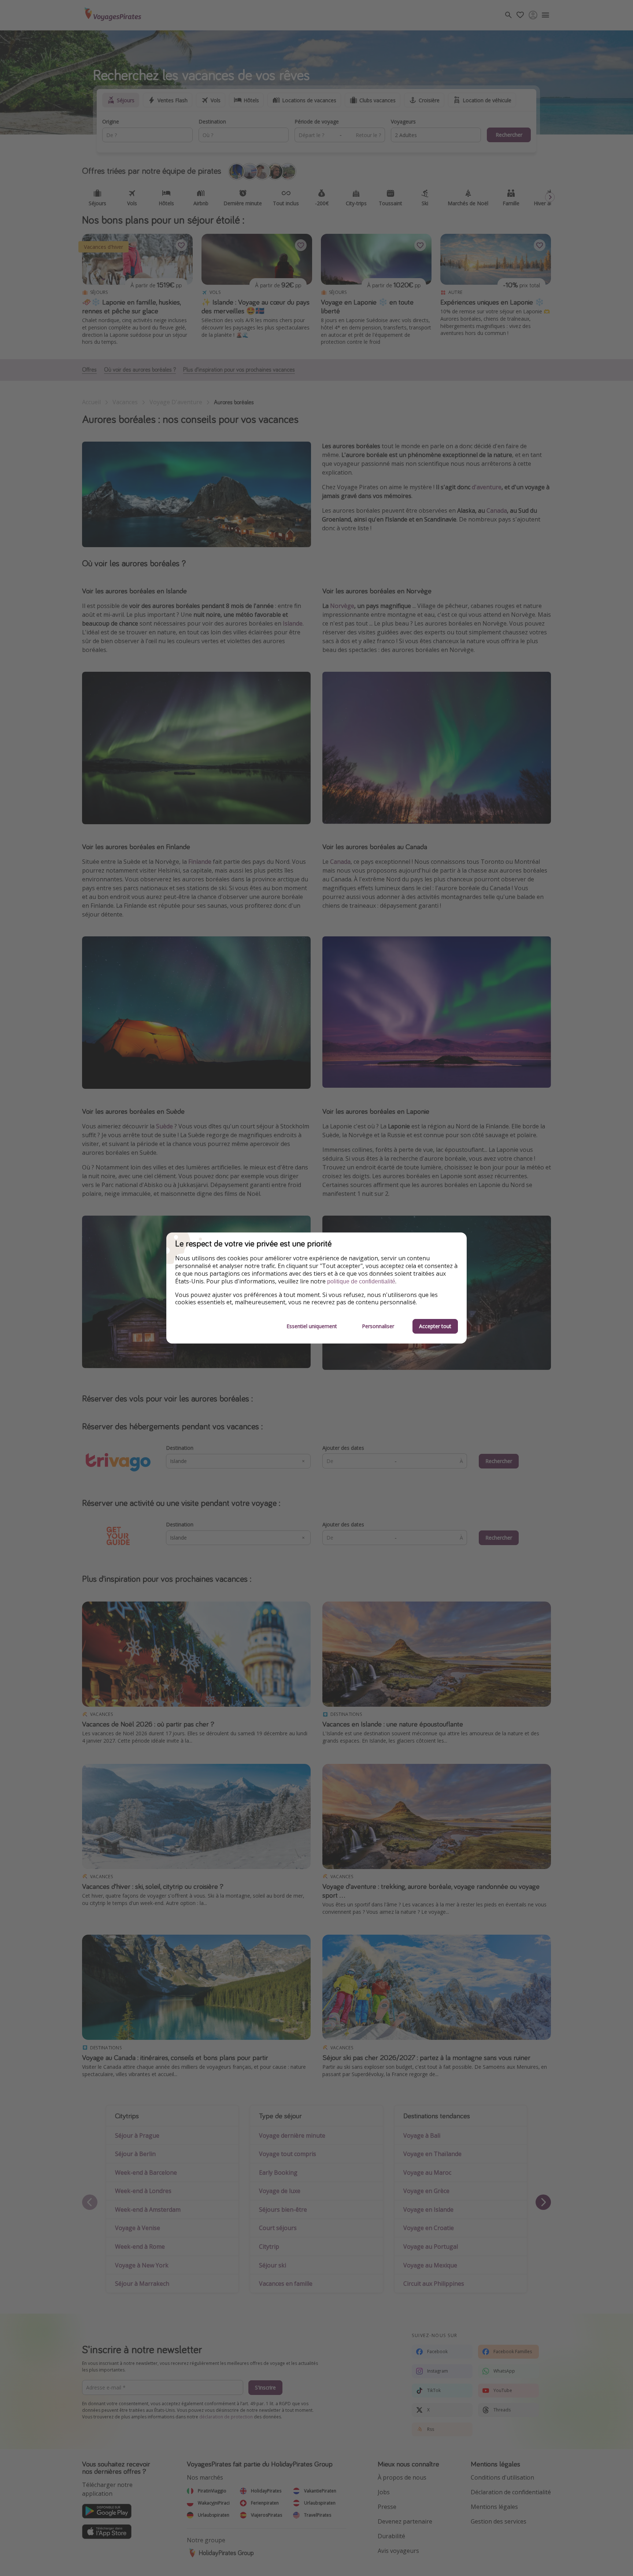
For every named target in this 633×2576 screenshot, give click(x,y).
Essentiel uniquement (312, 1326)
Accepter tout (435, 1326)
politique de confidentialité (361, 1281)
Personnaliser (378, 1326)
